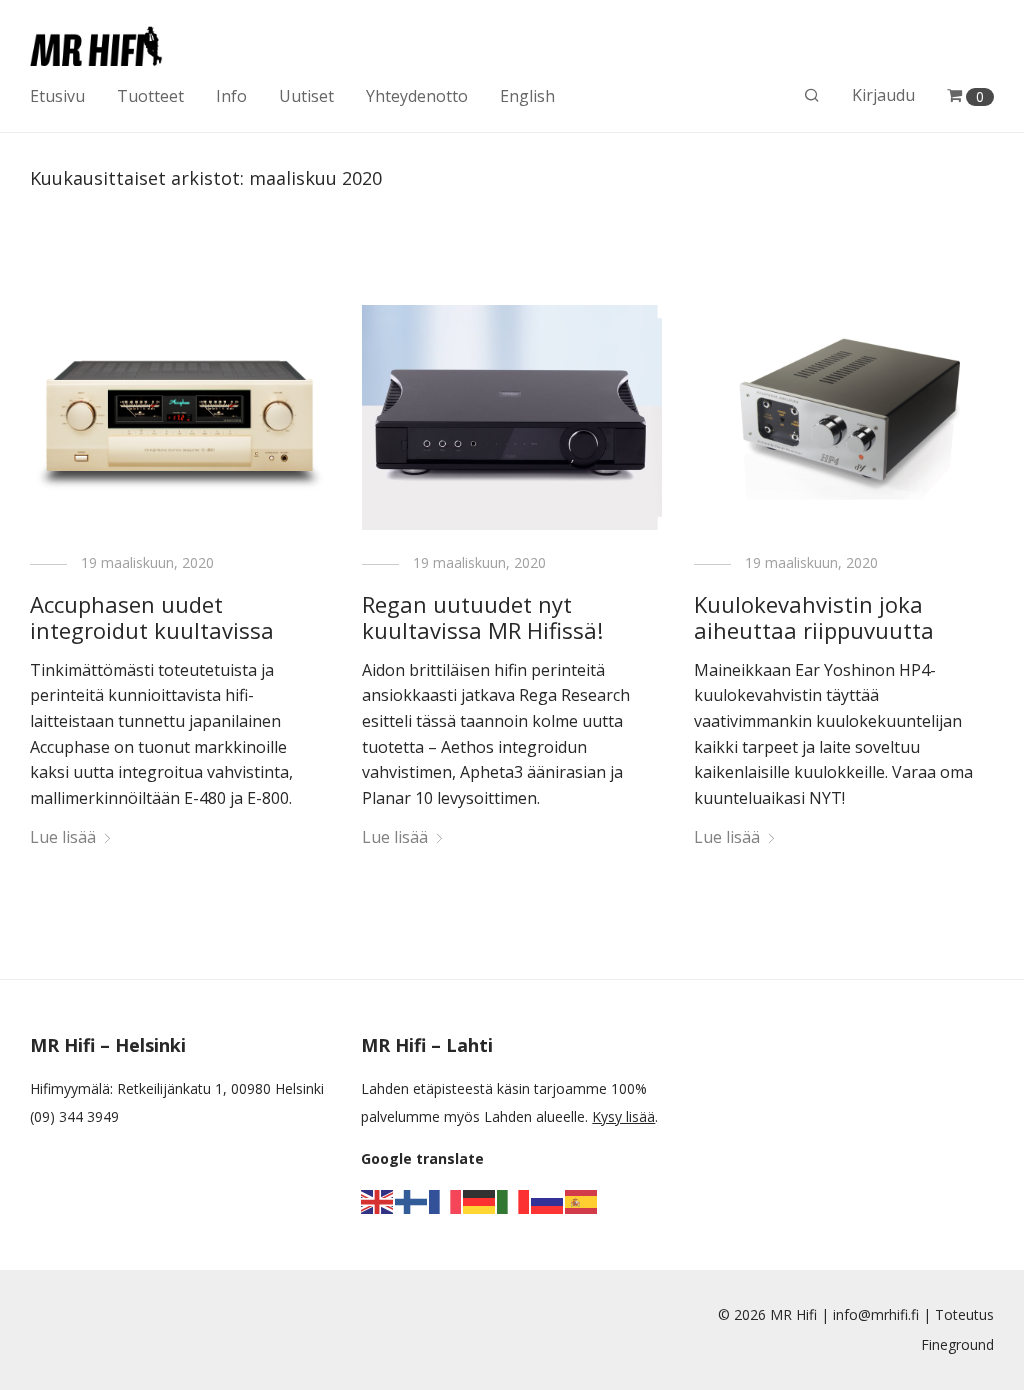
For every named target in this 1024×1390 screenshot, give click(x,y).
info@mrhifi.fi (876, 1314)
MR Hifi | (801, 1314)
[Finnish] (412, 1200)
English (527, 96)
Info (231, 96)
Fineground (957, 1344)
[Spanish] (582, 1200)
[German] (480, 1200)
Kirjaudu (883, 95)
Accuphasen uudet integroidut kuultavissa (152, 617)
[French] (446, 1200)
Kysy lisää (623, 1116)
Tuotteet (150, 96)
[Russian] (548, 1200)
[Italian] (514, 1200)
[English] (378, 1200)
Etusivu (57, 96)
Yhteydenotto (417, 96)
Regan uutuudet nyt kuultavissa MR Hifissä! (482, 617)
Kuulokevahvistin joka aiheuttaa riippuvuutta (814, 617)
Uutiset (306, 96)
